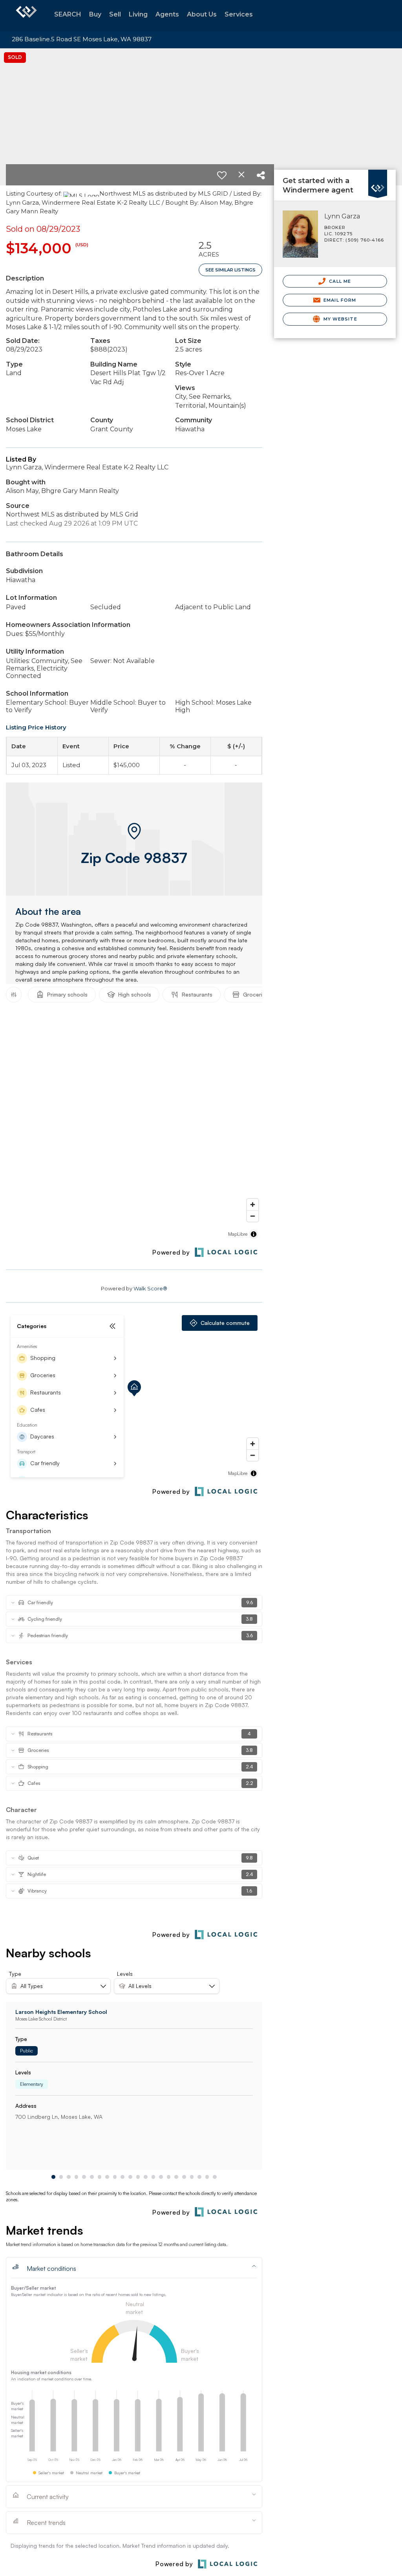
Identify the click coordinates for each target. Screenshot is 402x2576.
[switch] (222, 175)
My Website (340, 319)
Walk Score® (150, 1288)
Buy (95, 14)
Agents (167, 14)
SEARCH (68, 14)
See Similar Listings (230, 270)
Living (138, 14)
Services (239, 14)
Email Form (339, 300)
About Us (202, 14)
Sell (115, 14)
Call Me (339, 281)
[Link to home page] (26, 16)
